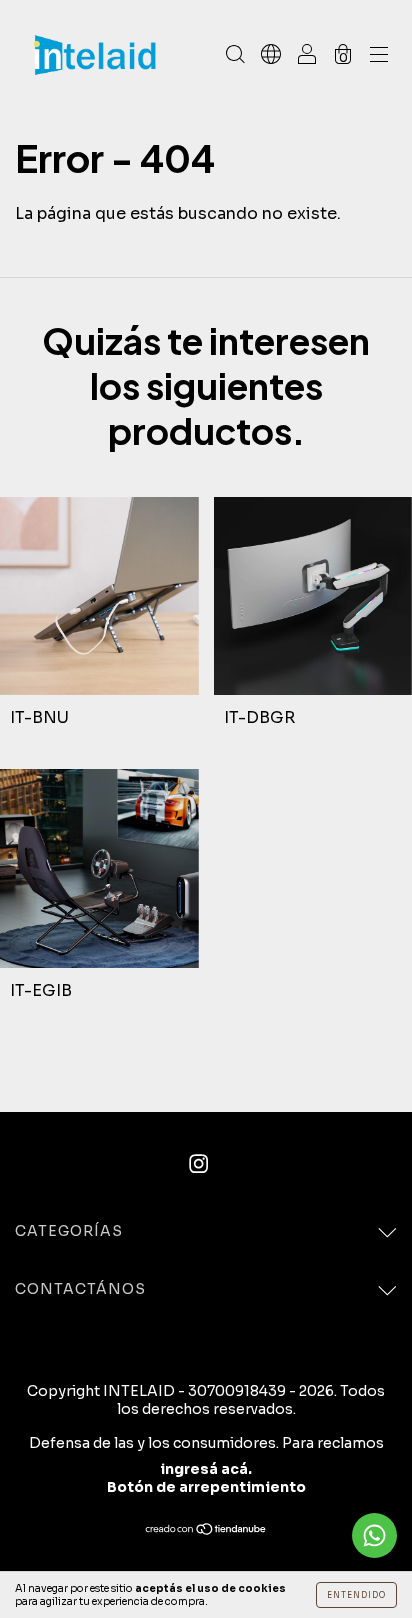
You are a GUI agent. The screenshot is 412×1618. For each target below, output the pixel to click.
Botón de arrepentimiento (206, 1487)
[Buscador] (235, 55)
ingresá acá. (206, 1469)
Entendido (356, 1595)
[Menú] (379, 55)
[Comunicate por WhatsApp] (374, 1535)
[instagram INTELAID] (198, 1163)
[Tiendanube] (206, 1530)
